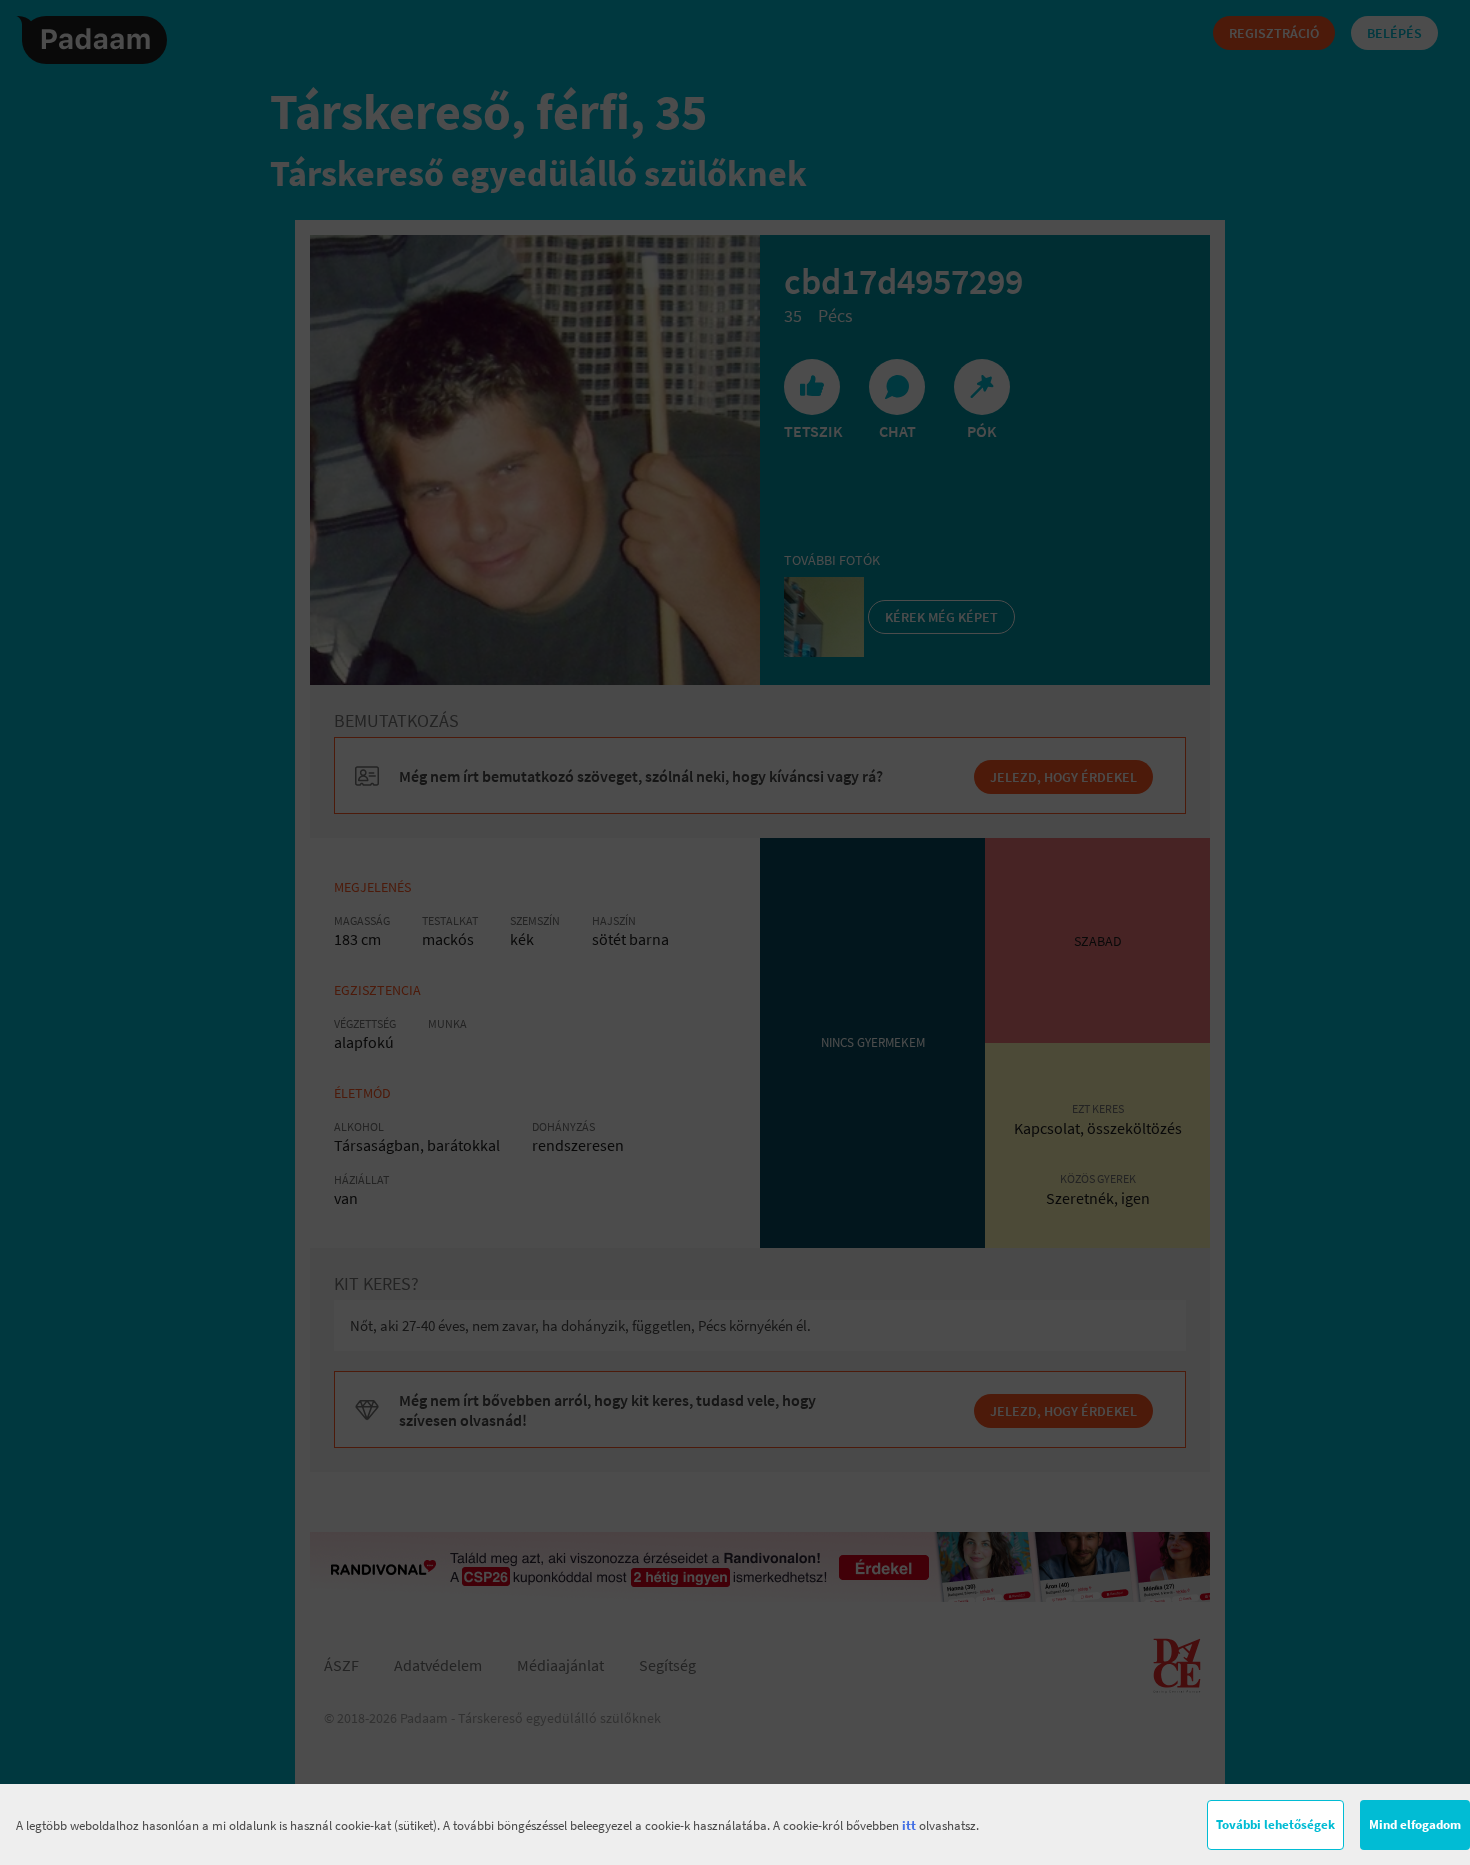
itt (909, 1825)
